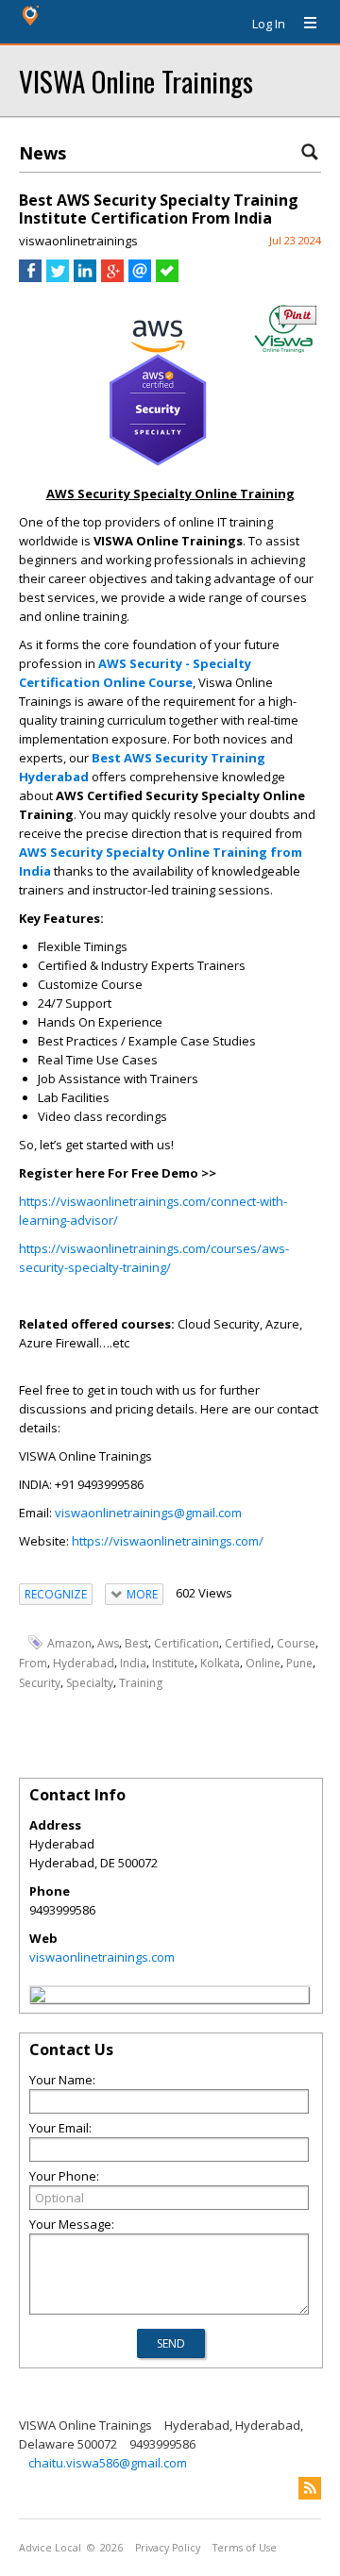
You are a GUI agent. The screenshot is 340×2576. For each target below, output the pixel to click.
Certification (187, 1643)
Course (296, 1643)
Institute (173, 1663)
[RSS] (310, 2488)
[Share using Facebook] (30, 277)
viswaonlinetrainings (78, 241)
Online (263, 1663)
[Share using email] (140, 277)
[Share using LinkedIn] (85, 277)
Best (136, 1643)
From (33, 1663)
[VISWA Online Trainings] (38, 1998)
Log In (269, 24)
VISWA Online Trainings (136, 81)
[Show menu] (303, 24)
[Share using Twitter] (58, 277)
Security (40, 1683)
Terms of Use (245, 2548)
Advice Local (50, 2548)
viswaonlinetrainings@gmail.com (148, 1513)
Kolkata (220, 1663)
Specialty (90, 1683)
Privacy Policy (168, 2548)
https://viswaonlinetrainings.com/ (168, 1541)
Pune (299, 1663)
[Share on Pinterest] (297, 320)
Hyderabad (84, 1663)
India (133, 1663)
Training (141, 1683)
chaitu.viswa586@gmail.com (108, 2463)
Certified (248, 1643)
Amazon (69, 1643)
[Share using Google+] (112, 277)
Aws (108, 1643)
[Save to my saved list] (167, 277)
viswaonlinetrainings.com (102, 1957)
